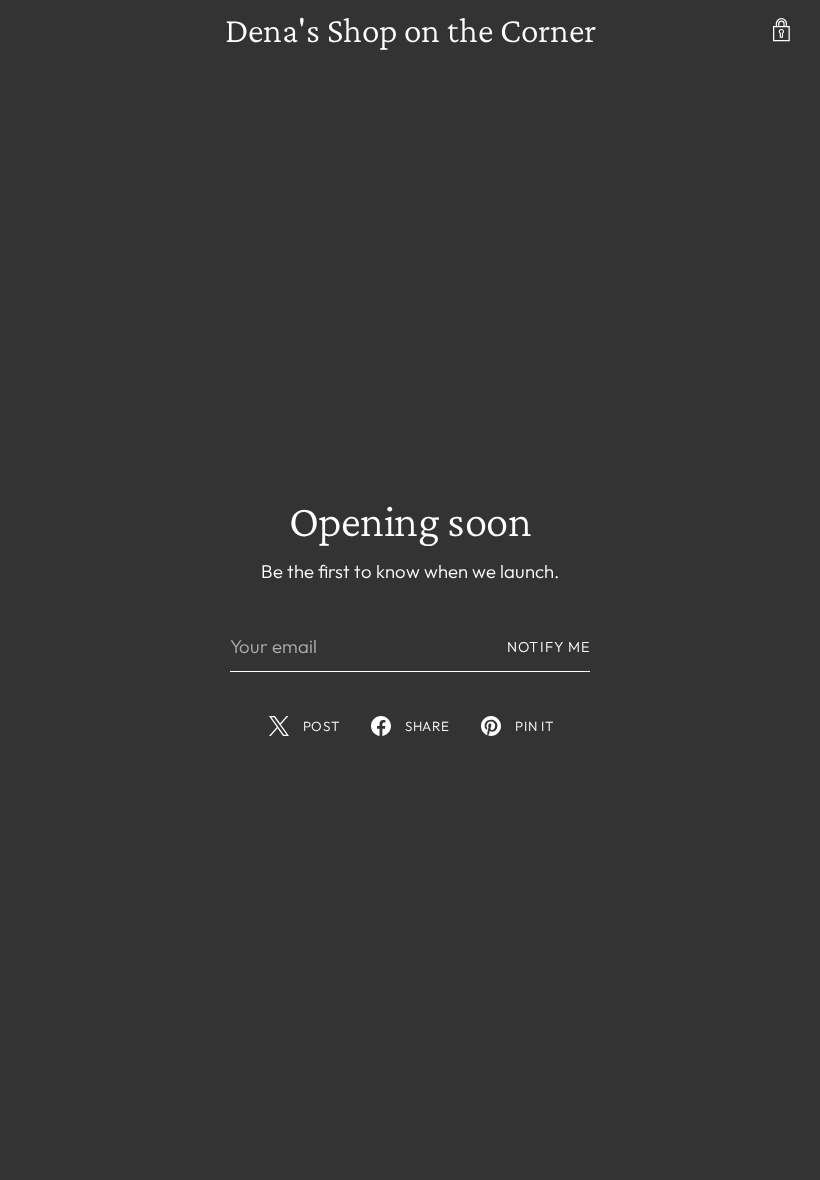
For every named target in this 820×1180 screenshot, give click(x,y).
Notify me (548, 647)
